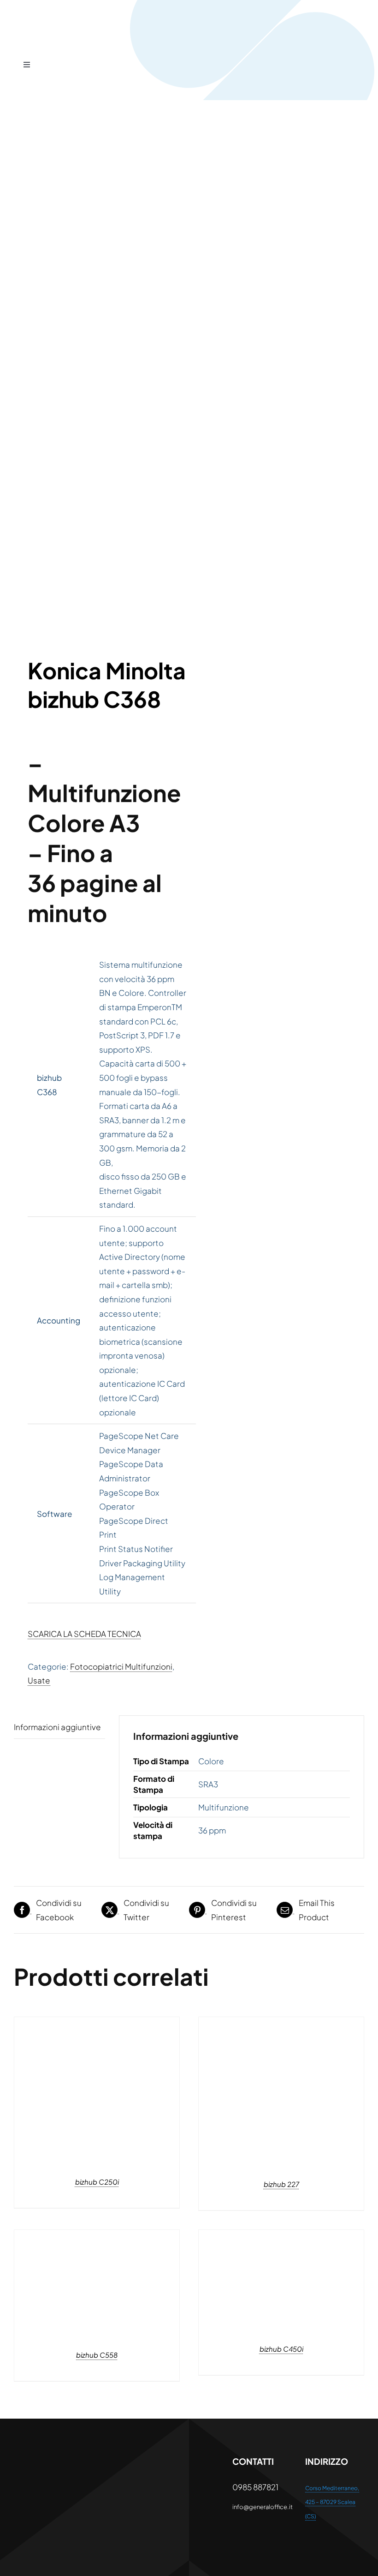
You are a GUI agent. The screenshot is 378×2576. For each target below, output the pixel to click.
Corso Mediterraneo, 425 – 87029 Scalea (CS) (332, 2502)
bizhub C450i (281, 2349)
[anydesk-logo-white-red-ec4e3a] (43, 2459)
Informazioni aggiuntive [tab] (57, 1727)
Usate (39, 1680)
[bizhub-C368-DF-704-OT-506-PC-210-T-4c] (98, 381)
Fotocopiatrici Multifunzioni (121, 1666)
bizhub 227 (281, 2184)
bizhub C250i (97, 2182)
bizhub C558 (97, 2355)
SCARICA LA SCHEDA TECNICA (84, 1634)
